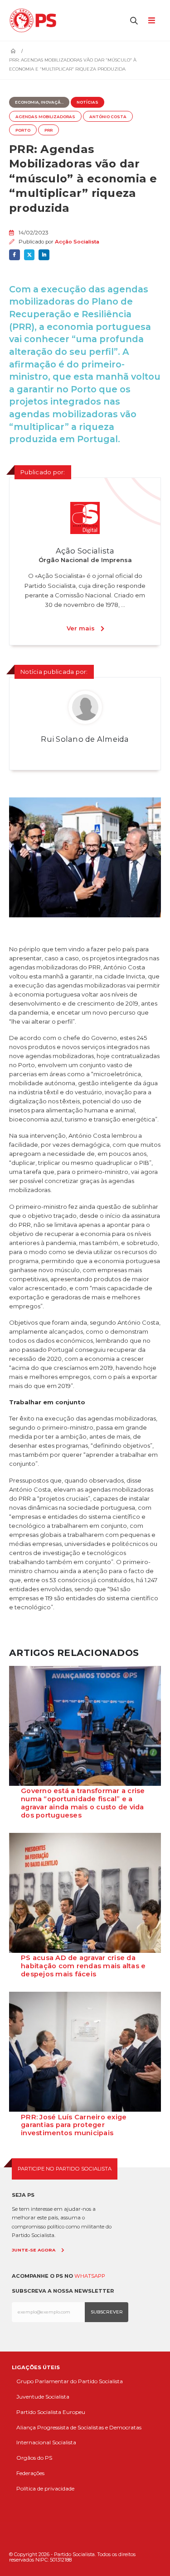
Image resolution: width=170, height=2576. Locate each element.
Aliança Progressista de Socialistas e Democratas (79, 2427)
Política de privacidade (45, 2488)
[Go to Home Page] (13, 51)
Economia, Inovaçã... (39, 102)
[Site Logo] (35, 20)
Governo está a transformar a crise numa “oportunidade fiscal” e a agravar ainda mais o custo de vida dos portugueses (83, 1803)
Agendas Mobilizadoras (45, 117)
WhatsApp (90, 2276)
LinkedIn (44, 255)
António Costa (108, 117)
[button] (134, 20)
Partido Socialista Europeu (51, 2412)
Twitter (29, 255)
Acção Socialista (77, 242)
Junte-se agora (34, 2250)
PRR (49, 130)
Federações (30, 2473)
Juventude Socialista (43, 2397)
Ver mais (81, 628)
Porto (23, 130)
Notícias (87, 102)
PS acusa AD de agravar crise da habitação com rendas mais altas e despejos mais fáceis (83, 1966)
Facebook (15, 255)
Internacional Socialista (46, 2442)
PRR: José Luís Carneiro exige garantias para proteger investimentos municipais (74, 2125)
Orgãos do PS (34, 2458)
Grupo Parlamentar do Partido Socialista (70, 2381)
